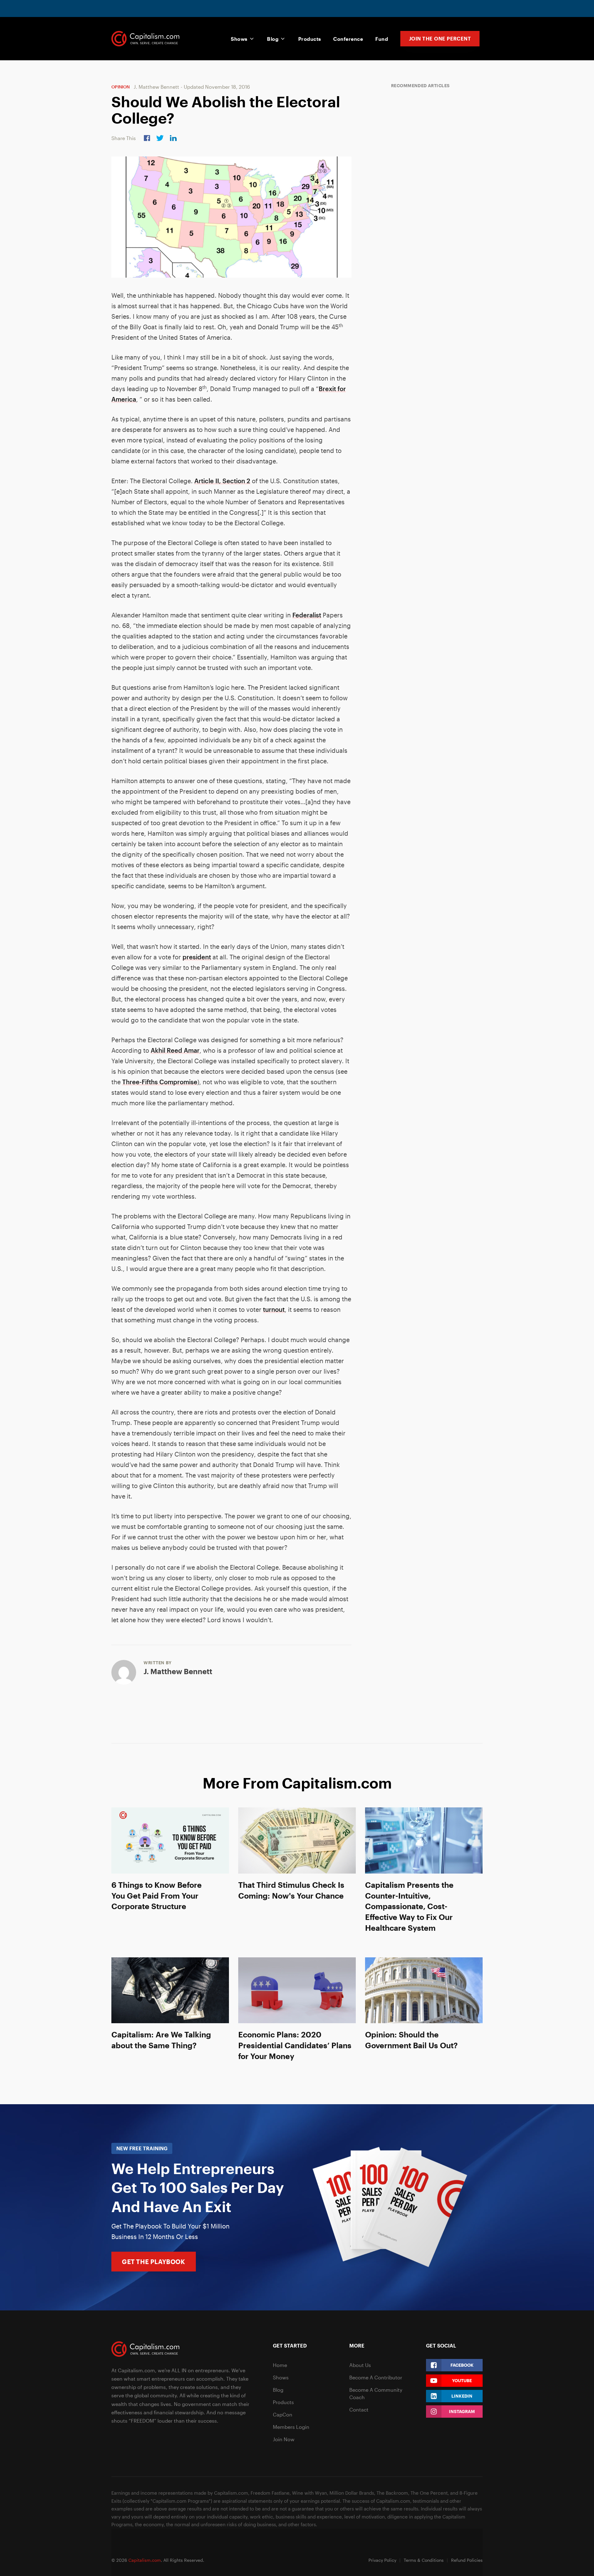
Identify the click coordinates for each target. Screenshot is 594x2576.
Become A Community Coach (376, 2393)
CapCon (283, 2414)
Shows (239, 39)
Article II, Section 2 (222, 481)
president (197, 957)
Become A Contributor (376, 2377)
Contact (359, 2410)
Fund (382, 39)
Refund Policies (467, 2560)
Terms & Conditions (424, 2560)
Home (280, 2365)
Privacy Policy (382, 2560)
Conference (348, 39)
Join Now (284, 2439)
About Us (360, 2365)
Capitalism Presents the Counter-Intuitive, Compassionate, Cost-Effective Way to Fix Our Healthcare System (409, 1906)
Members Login (291, 2427)
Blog (273, 39)
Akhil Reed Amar (175, 1050)
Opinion (121, 87)
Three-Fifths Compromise (160, 1082)
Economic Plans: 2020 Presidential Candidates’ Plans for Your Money (295, 2045)
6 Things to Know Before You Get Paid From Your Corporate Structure (157, 1896)
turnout (274, 1309)
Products (310, 39)
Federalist (307, 615)
